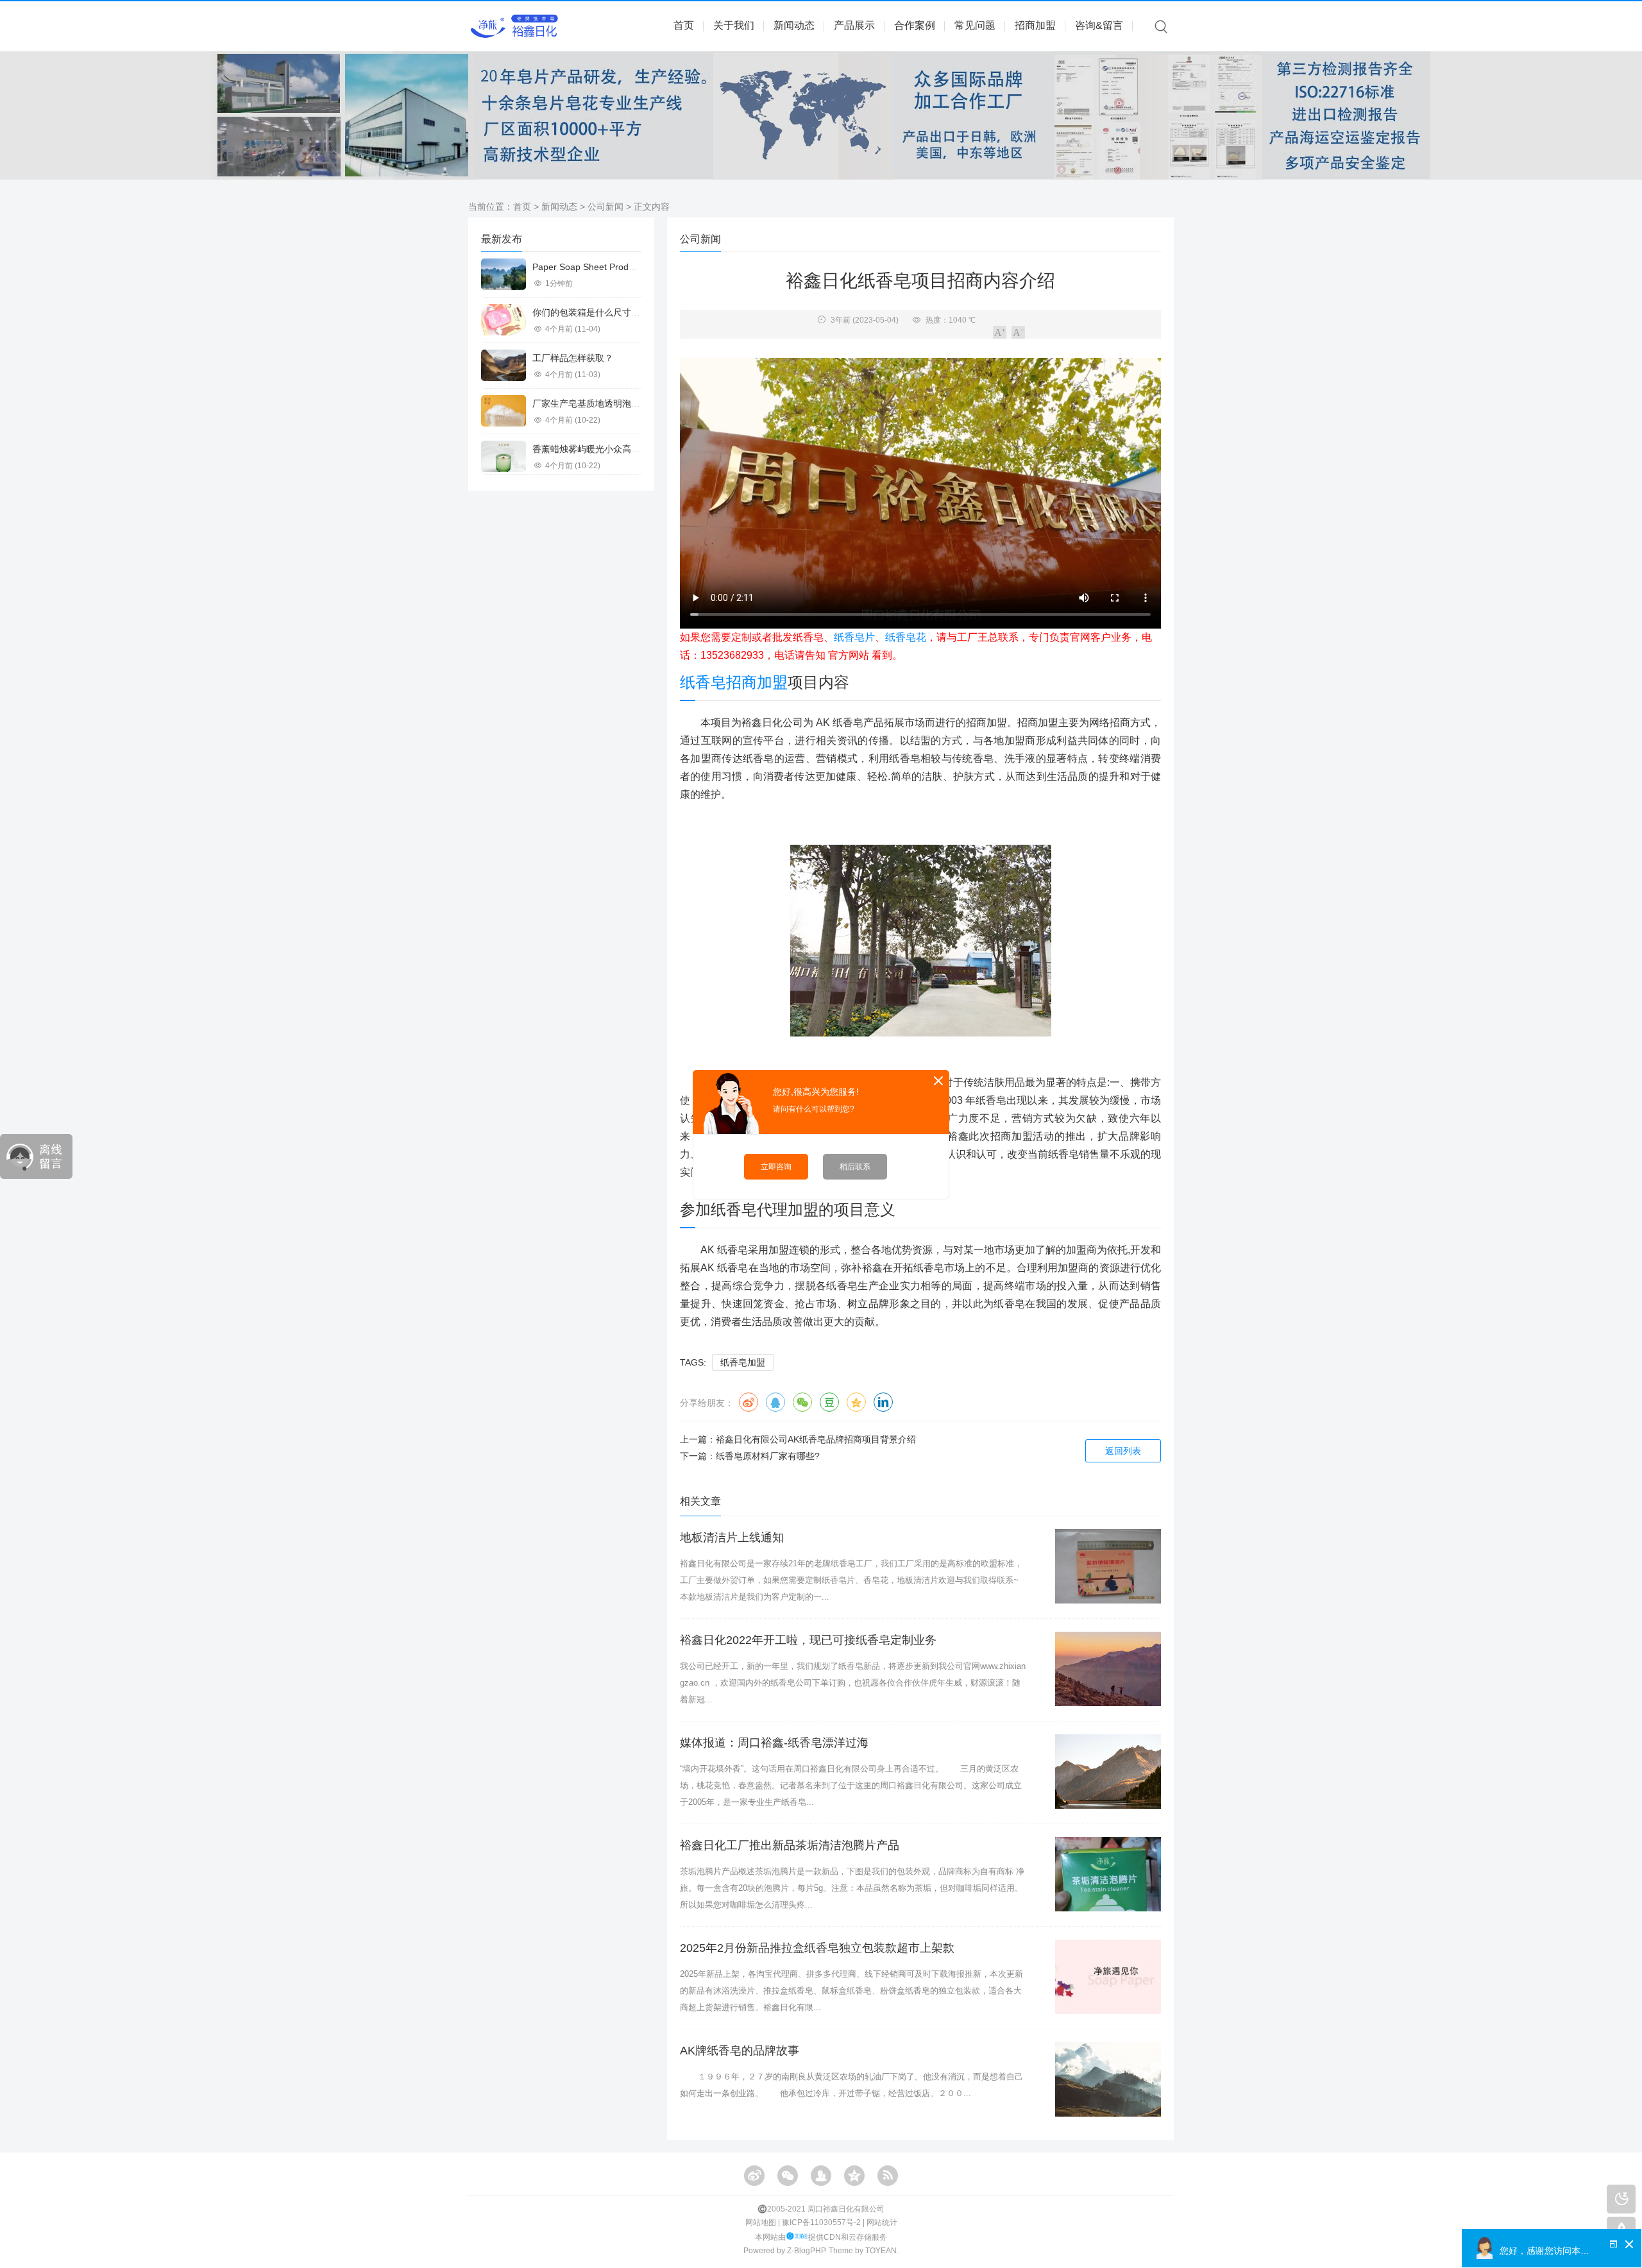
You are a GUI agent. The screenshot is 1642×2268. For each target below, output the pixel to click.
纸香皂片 (854, 637)
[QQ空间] (854, 2176)
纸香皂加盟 (743, 1362)
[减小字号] (1018, 332)
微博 (749, 1402)
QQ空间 (856, 1402)
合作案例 (915, 25)
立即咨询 (776, 1167)
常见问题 (975, 25)
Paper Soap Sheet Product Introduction (612, 267)
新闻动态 (794, 25)
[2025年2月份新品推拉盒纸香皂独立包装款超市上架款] (1108, 1977)
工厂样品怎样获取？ (573, 358)
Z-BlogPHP (806, 2251)
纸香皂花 (906, 637)
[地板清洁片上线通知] (1108, 1566)
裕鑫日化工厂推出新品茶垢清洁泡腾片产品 (790, 1845)
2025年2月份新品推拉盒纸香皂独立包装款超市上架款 (817, 1948)
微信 (802, 1402)
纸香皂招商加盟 (734, 682)
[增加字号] (1000, 332)
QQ (775, 1402)
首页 (684, 25)
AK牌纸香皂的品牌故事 (740, 2051)
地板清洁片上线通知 (732, 1537)
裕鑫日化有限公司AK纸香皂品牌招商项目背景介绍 (816, 1439)
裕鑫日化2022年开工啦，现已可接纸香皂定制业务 (808, 1640)
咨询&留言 (1099, 25)
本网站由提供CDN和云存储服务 (821, 2237)
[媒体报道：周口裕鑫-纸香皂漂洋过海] (1108, 1772)
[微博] (754, 2176)
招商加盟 (1035, 25)
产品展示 (854, 25)
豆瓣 (829, 1402)
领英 (883, 1402)
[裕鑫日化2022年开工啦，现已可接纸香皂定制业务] (1108, 1669)
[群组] (821, 2176)
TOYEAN (881, 2251)
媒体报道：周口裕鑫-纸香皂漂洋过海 (774, 1743)
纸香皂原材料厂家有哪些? (768, 1456)
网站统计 (882, 2222)
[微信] (788, 2176)
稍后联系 (855, 1167)
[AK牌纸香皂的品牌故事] (1108, 2079)
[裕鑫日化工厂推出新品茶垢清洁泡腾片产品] (1108, 1874)
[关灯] (1621, 2199)
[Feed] (888, 2176)
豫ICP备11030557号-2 (821, 2222)
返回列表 (1123, 1451)
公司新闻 (605, 207)
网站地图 (761, 2222)
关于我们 (734, 25)
